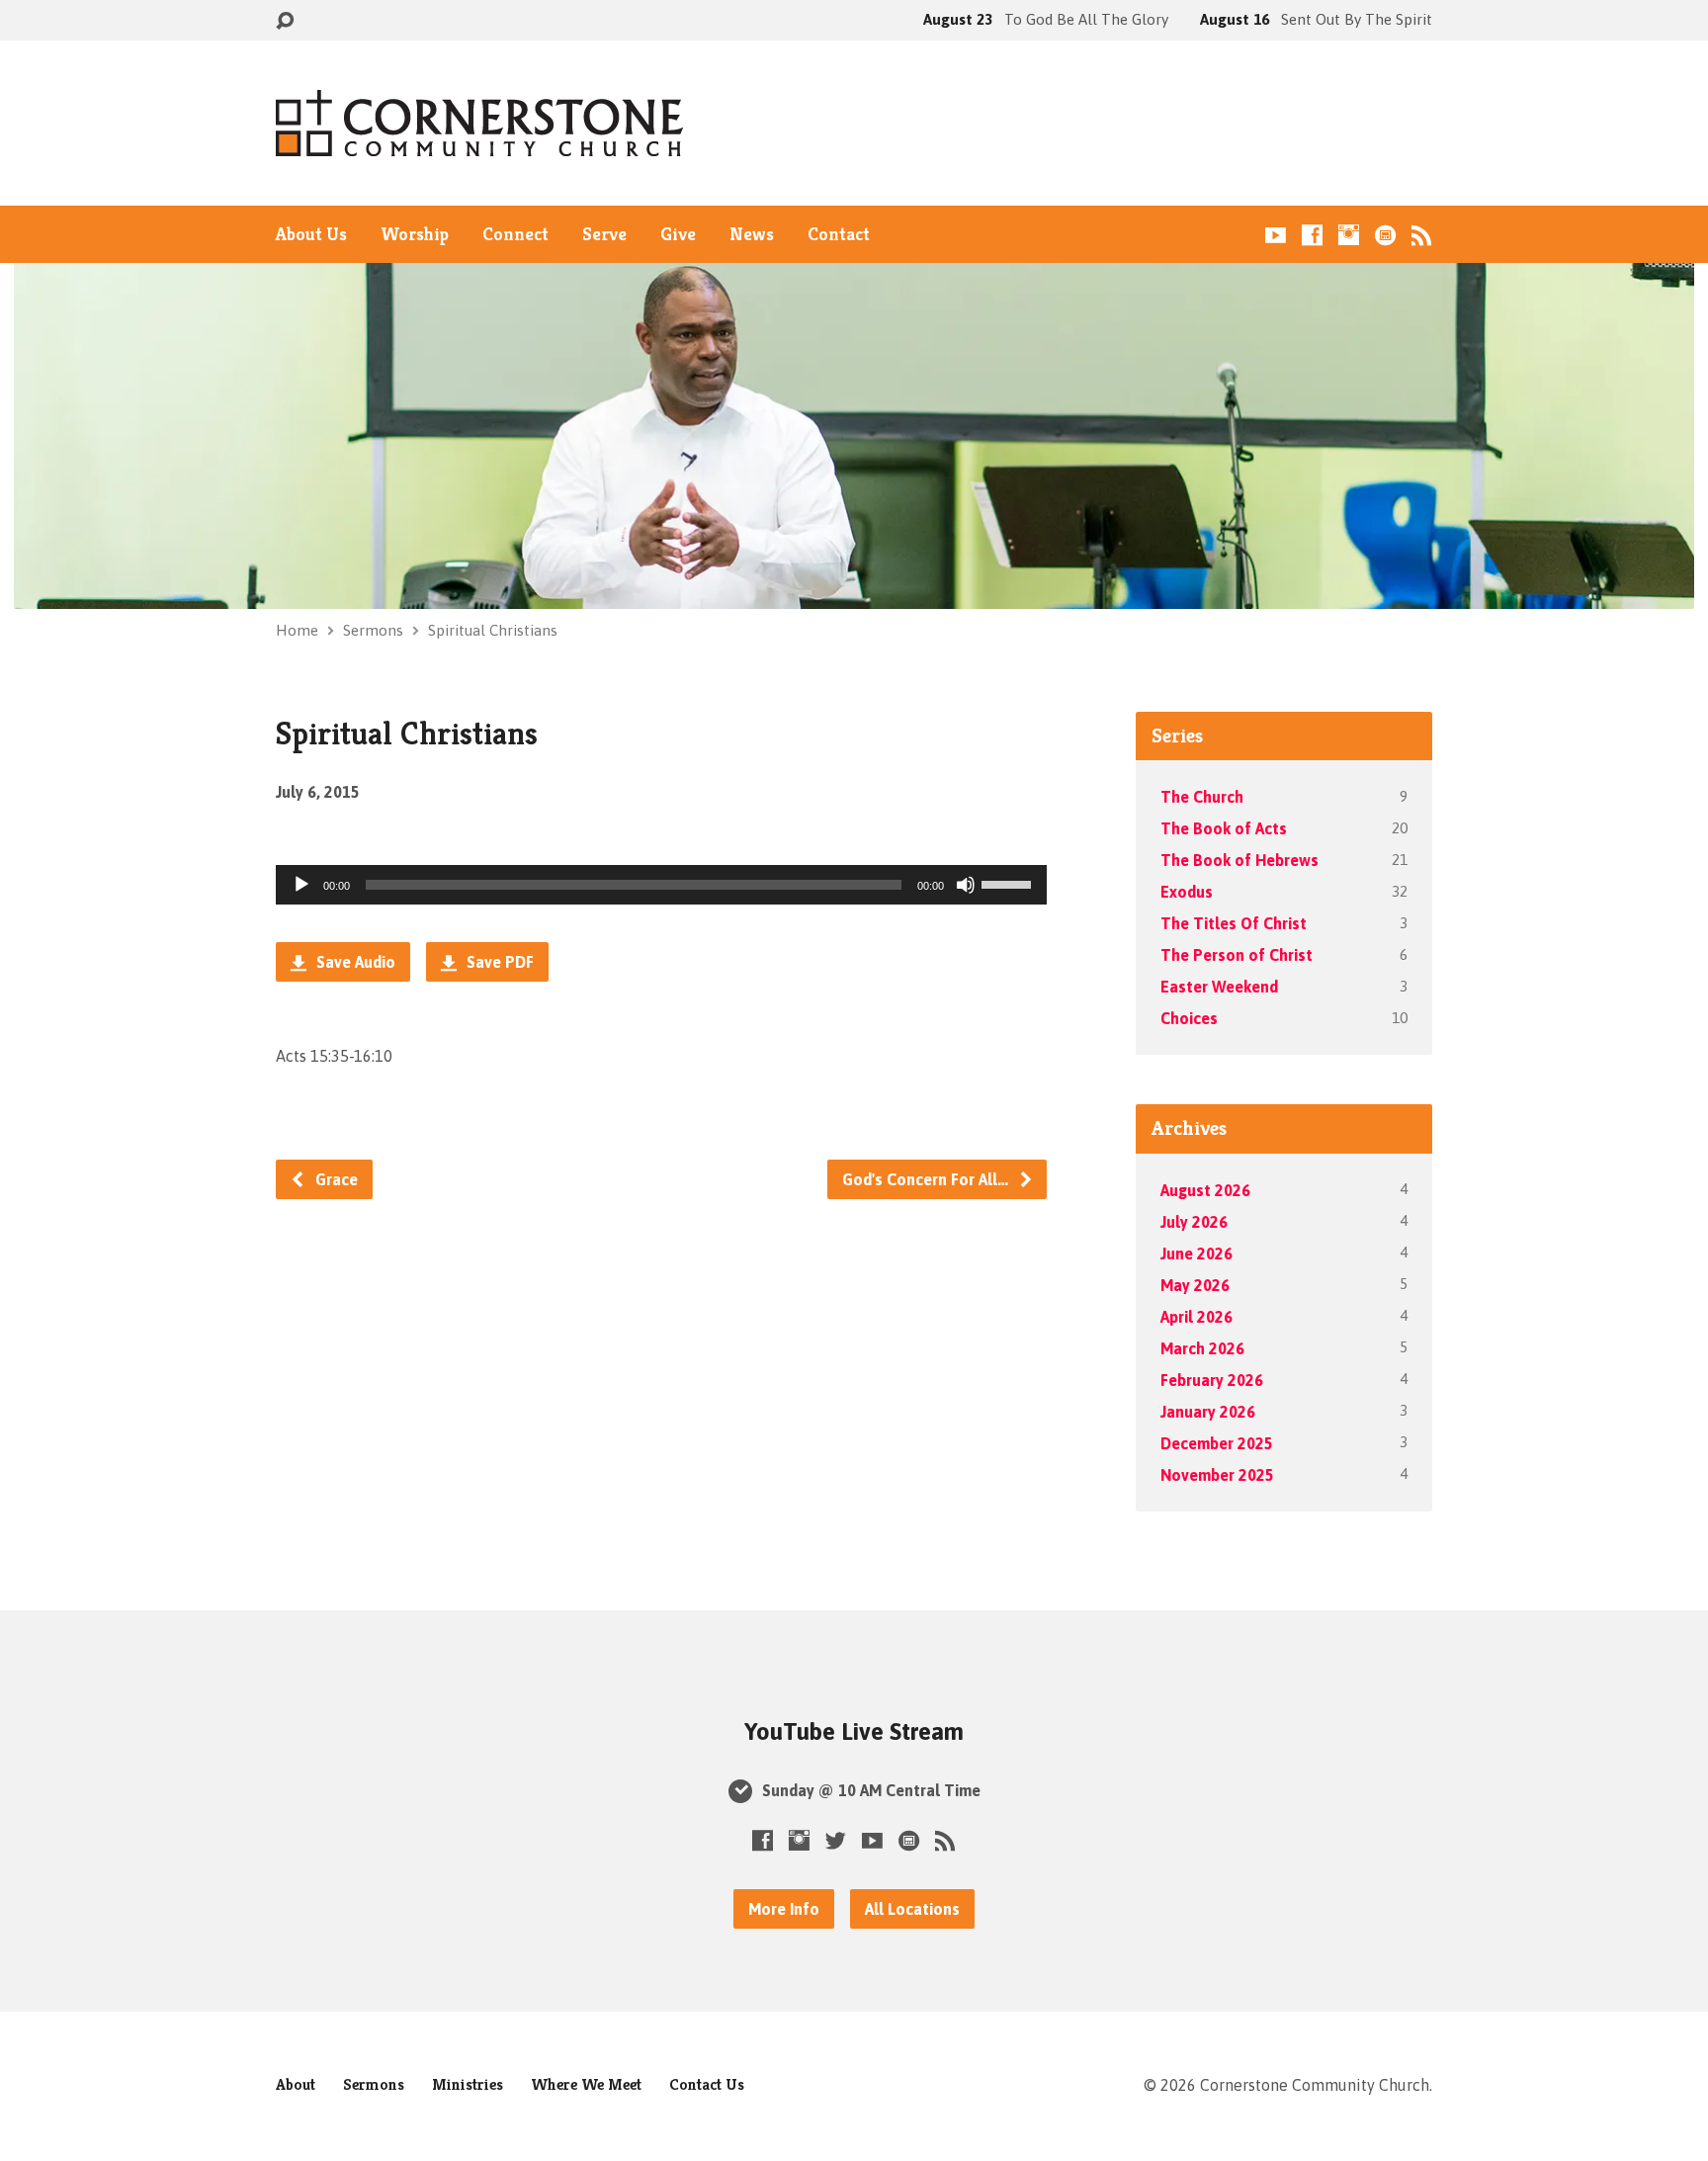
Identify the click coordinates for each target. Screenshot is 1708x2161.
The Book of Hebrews (1239, 860)
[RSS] (1422, 235)
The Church (1202, 797)
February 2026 (1212, 1380)
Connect (515, 234)
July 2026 (1194, 1222)
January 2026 (1208, 1412)
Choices (1189, 1018)
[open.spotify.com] (1385, 235)
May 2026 (1195, 1285)
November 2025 (1217, 1475)
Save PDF (498, 962)
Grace (335, 1179)
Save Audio (354, 962)
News (752, 234)
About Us (311, 234)
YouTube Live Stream (854, 1731)
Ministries (468, 2084)
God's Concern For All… (927, 1179)
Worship (415, 234)
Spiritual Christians (493, 630)
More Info (784, 1909)
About (296, 2084)
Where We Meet (586, 2084)
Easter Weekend (1219, 987)
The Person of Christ (1237, 955)
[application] (661, 885)
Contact (839, 234)
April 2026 (1196, 1317)
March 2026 (1202, 1348)
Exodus (1187, 892)
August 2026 (1205, 1190)
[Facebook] (1312, 235)
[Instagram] (1349, 235)
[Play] (301, 885)
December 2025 (1217, 1443)
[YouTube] (1276, 235)
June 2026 (1196, 1253)
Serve (604, 234)
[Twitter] (836, 1840)
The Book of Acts (1224, 828)
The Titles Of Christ (1234, 923)
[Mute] (966, 885)
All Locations (912, 1909)
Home (297, 630)
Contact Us (707, 2084)
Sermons (373, 630)
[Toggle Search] (285, 21)
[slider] (1009, 883)
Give (678, 234)
